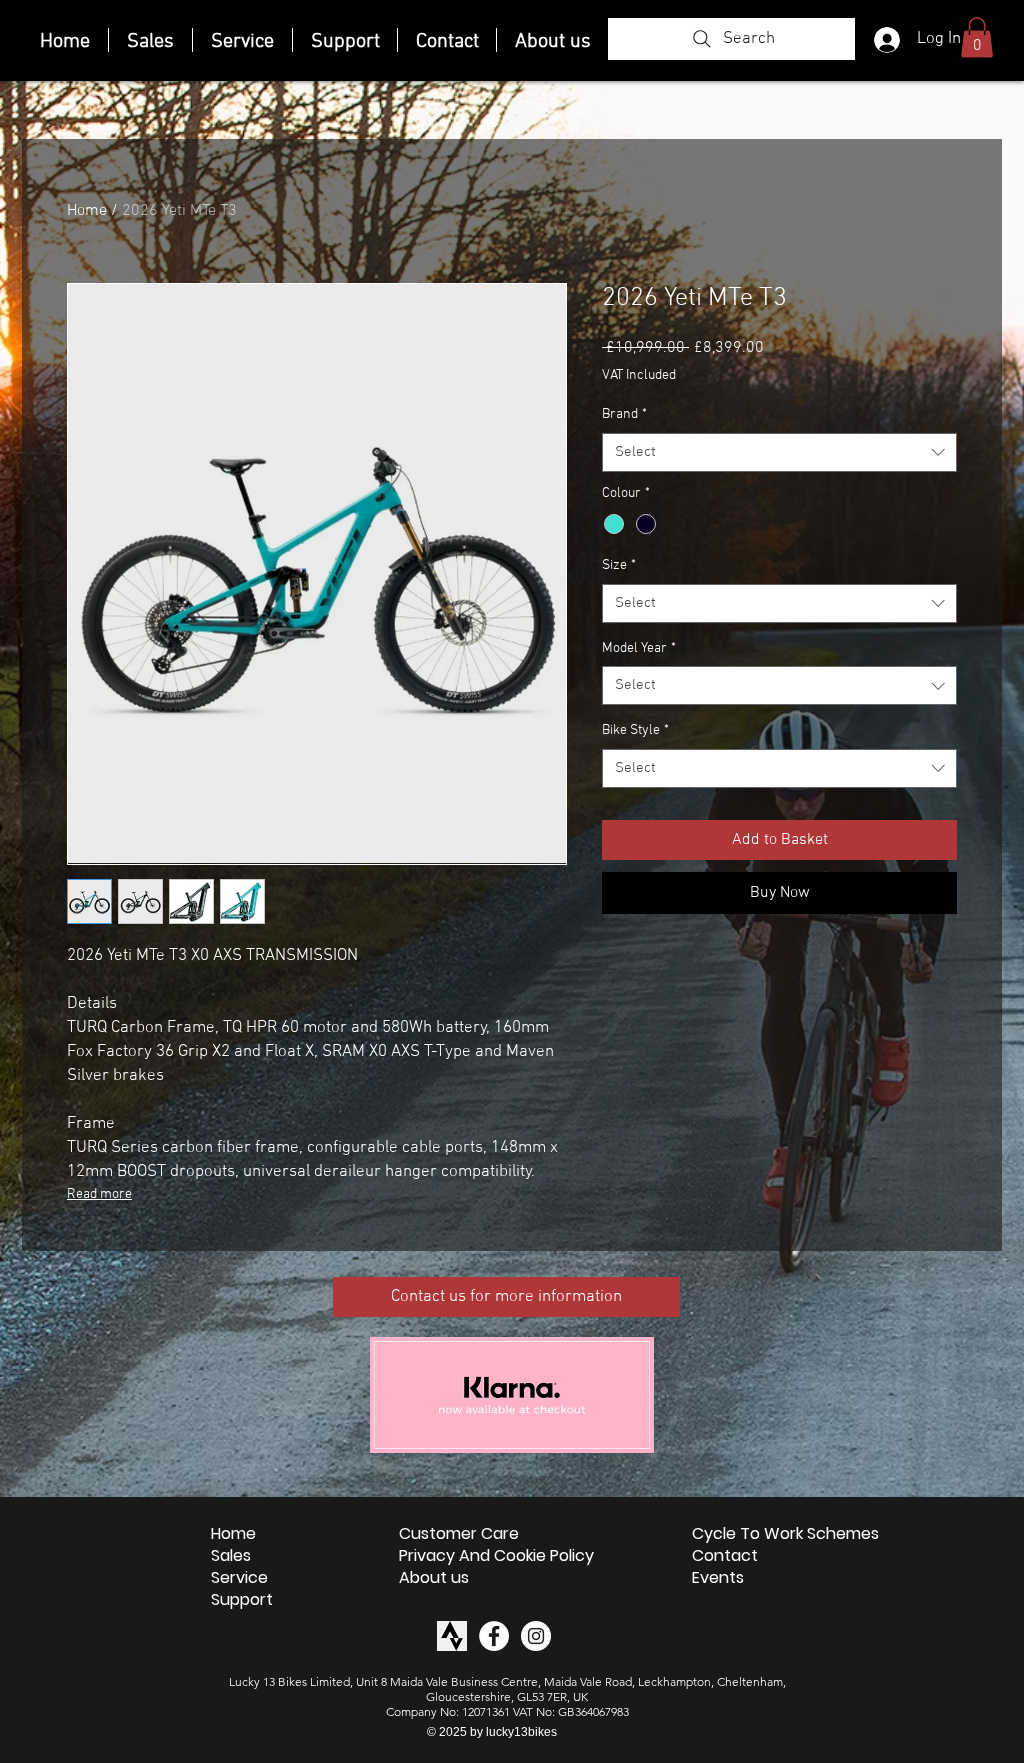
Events (718, 1578)
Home (87, 211)
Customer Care (459, 1534)
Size (619, 565)
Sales (231, 1556)
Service (239, 1578)
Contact (725, 1556)
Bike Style (635, 730)
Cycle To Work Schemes (785, 1534)
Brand (624, 414)
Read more (99, 1194)
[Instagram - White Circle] (536, 1636)
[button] (977, 37)
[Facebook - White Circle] (494, 1636)
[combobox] (779, 452)
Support (242, 1600)
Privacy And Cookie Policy (496, 1556)
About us (434, 1578)
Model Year (639, 648)
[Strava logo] (452, 1636)
